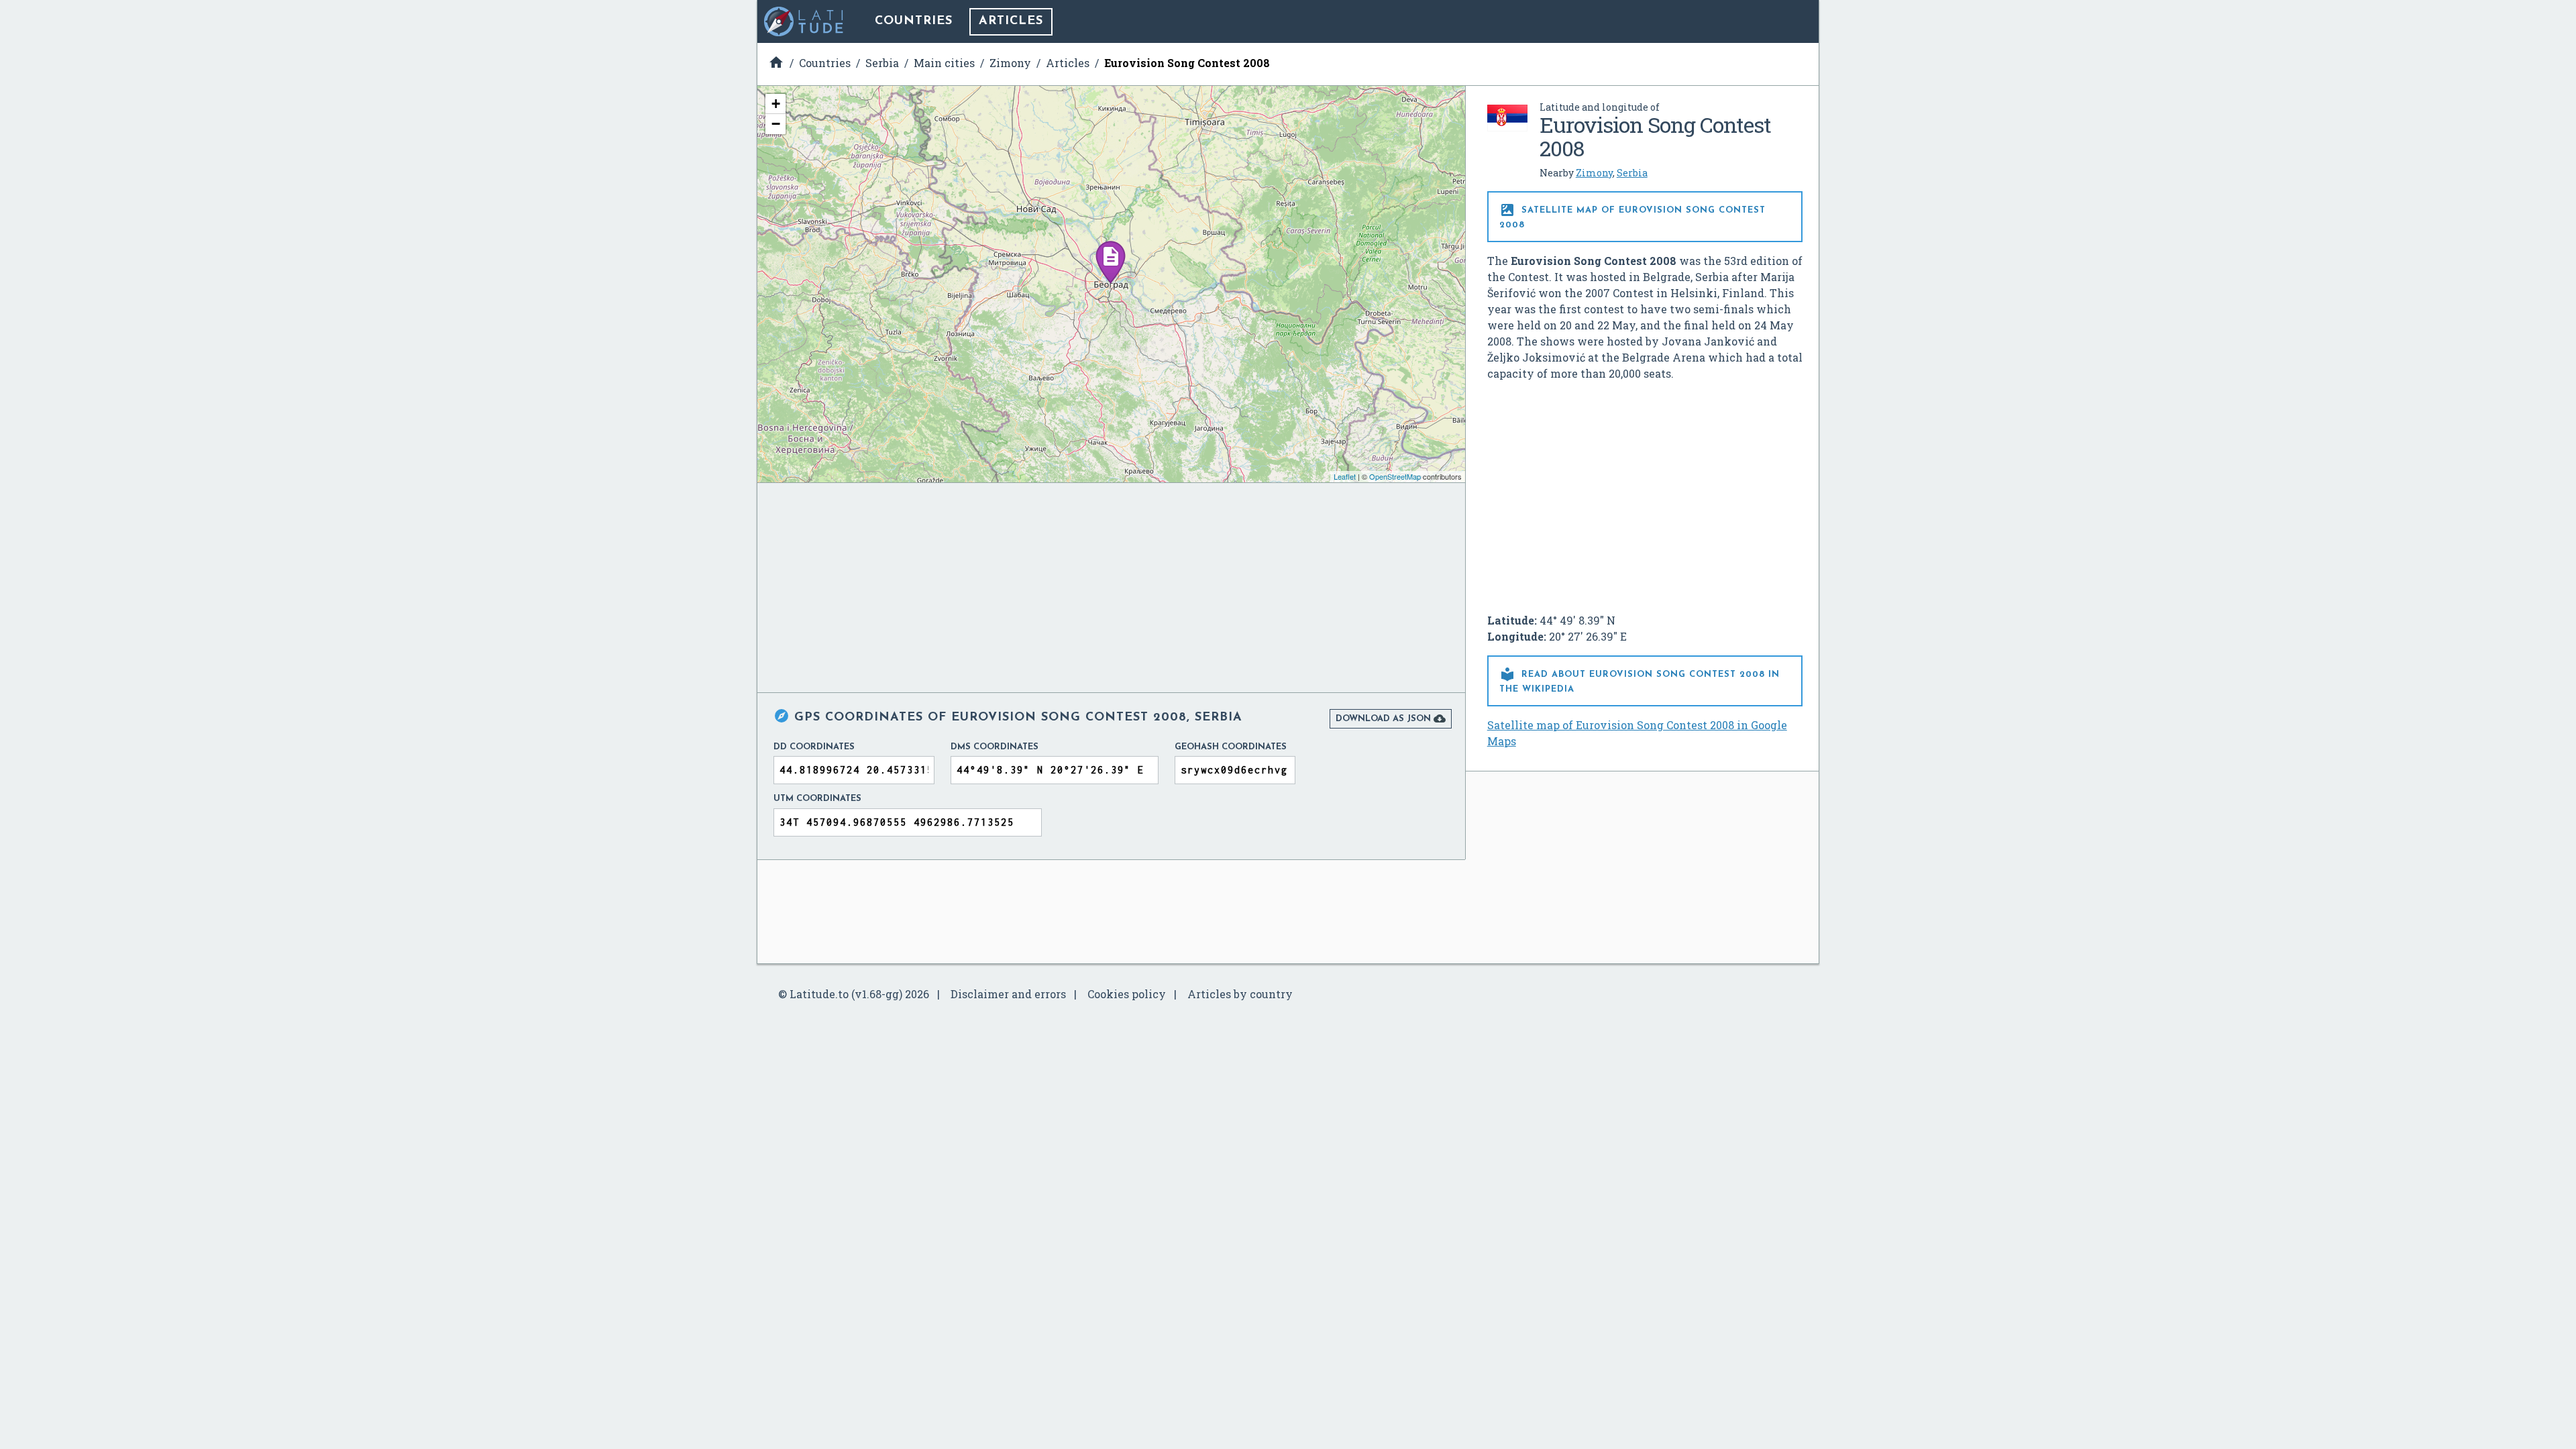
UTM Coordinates (817, 799)
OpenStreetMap (1395, 476)
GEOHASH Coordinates (1231, 747)
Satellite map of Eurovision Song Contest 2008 (1632, 216)
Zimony (1594, 173)
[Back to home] (804, 21)
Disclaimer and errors (1008, 994)
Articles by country (1240, 994)
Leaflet (1345, 476)
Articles (1011, 21)
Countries (914, 21)
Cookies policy (1127, 994)
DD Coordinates (814, 747)
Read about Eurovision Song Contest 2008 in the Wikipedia (1640, 680)
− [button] (776, 124)
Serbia (1632, 173)
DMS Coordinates (995, 747)
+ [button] (776, 104)
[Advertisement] (1645, 492)
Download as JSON (1391, 718)
